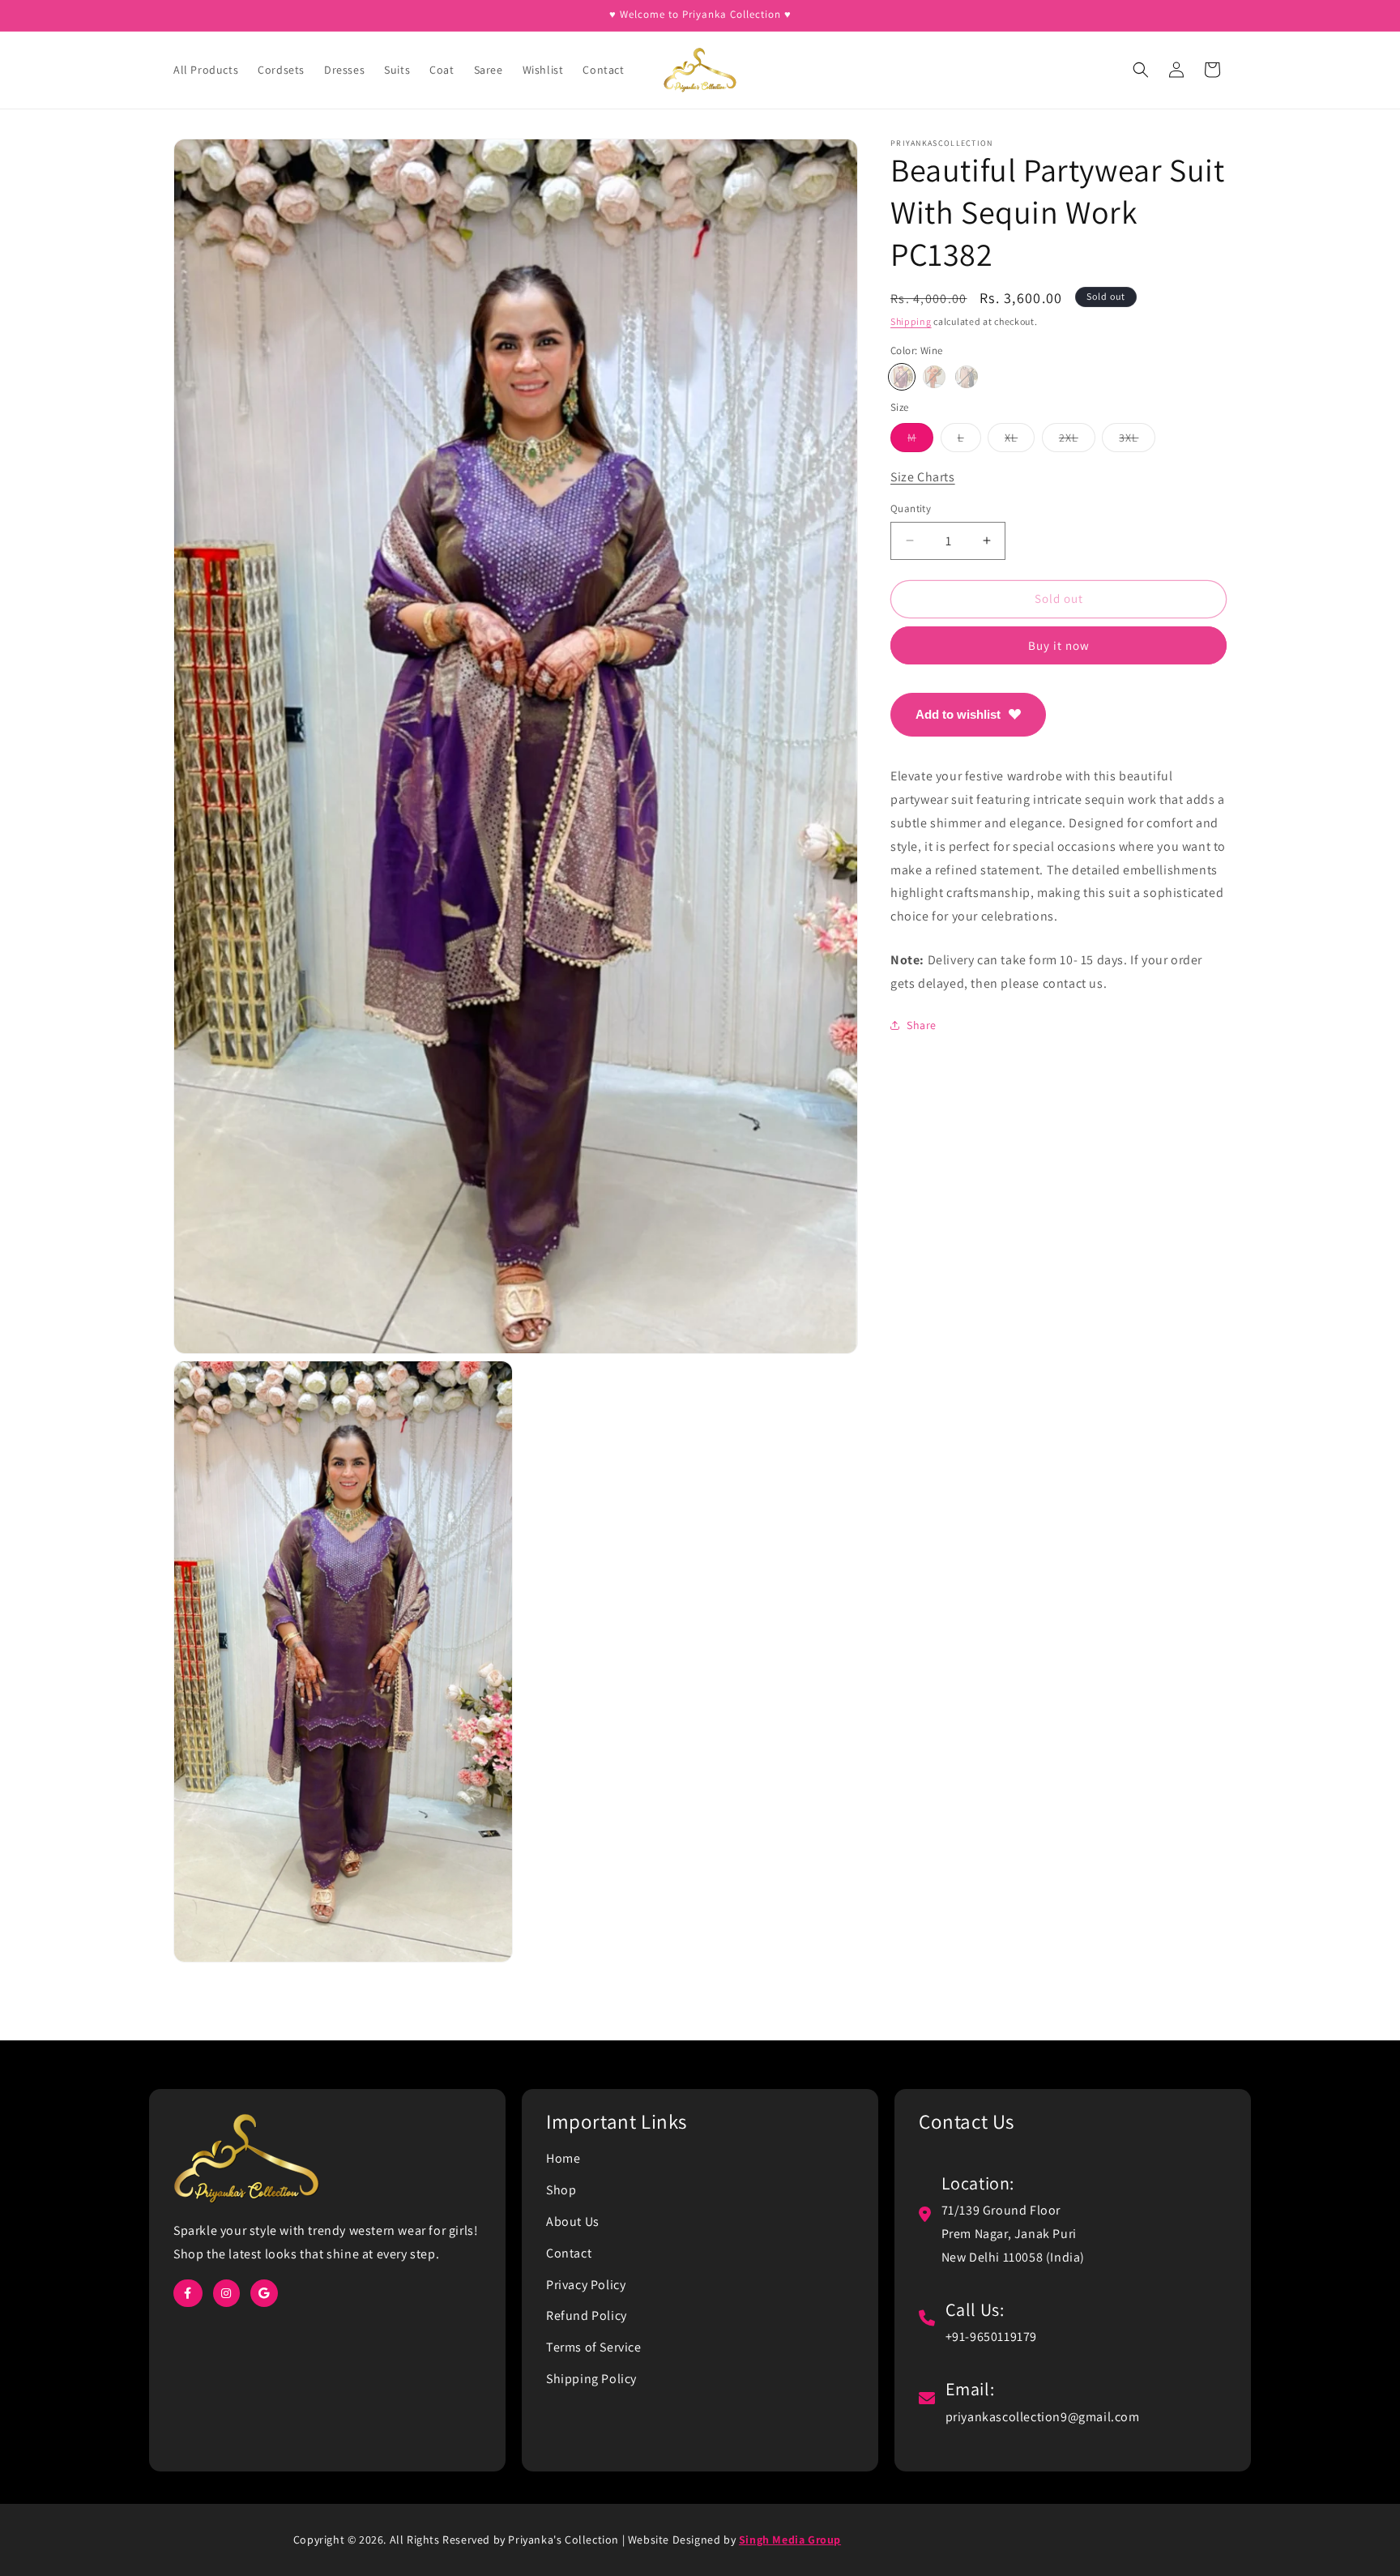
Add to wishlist (958, 713)
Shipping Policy (591, 2379)
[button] (1141, 70)
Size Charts (923, 476)
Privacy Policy (586, 2285)
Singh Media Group (790, 2540)
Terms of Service (594, 2347)
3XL (1137, 440)
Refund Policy (587, 2315)
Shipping (911, 321)
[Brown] (967, 377)
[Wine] (902, 377)
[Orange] (934, 377)
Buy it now (1059, 645)
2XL (1077, 440)
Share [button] (922, 1025)
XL (1020, 440)
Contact (569, 2253)
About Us (573, 2221)
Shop (561, 2190)
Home (563, 2158)
